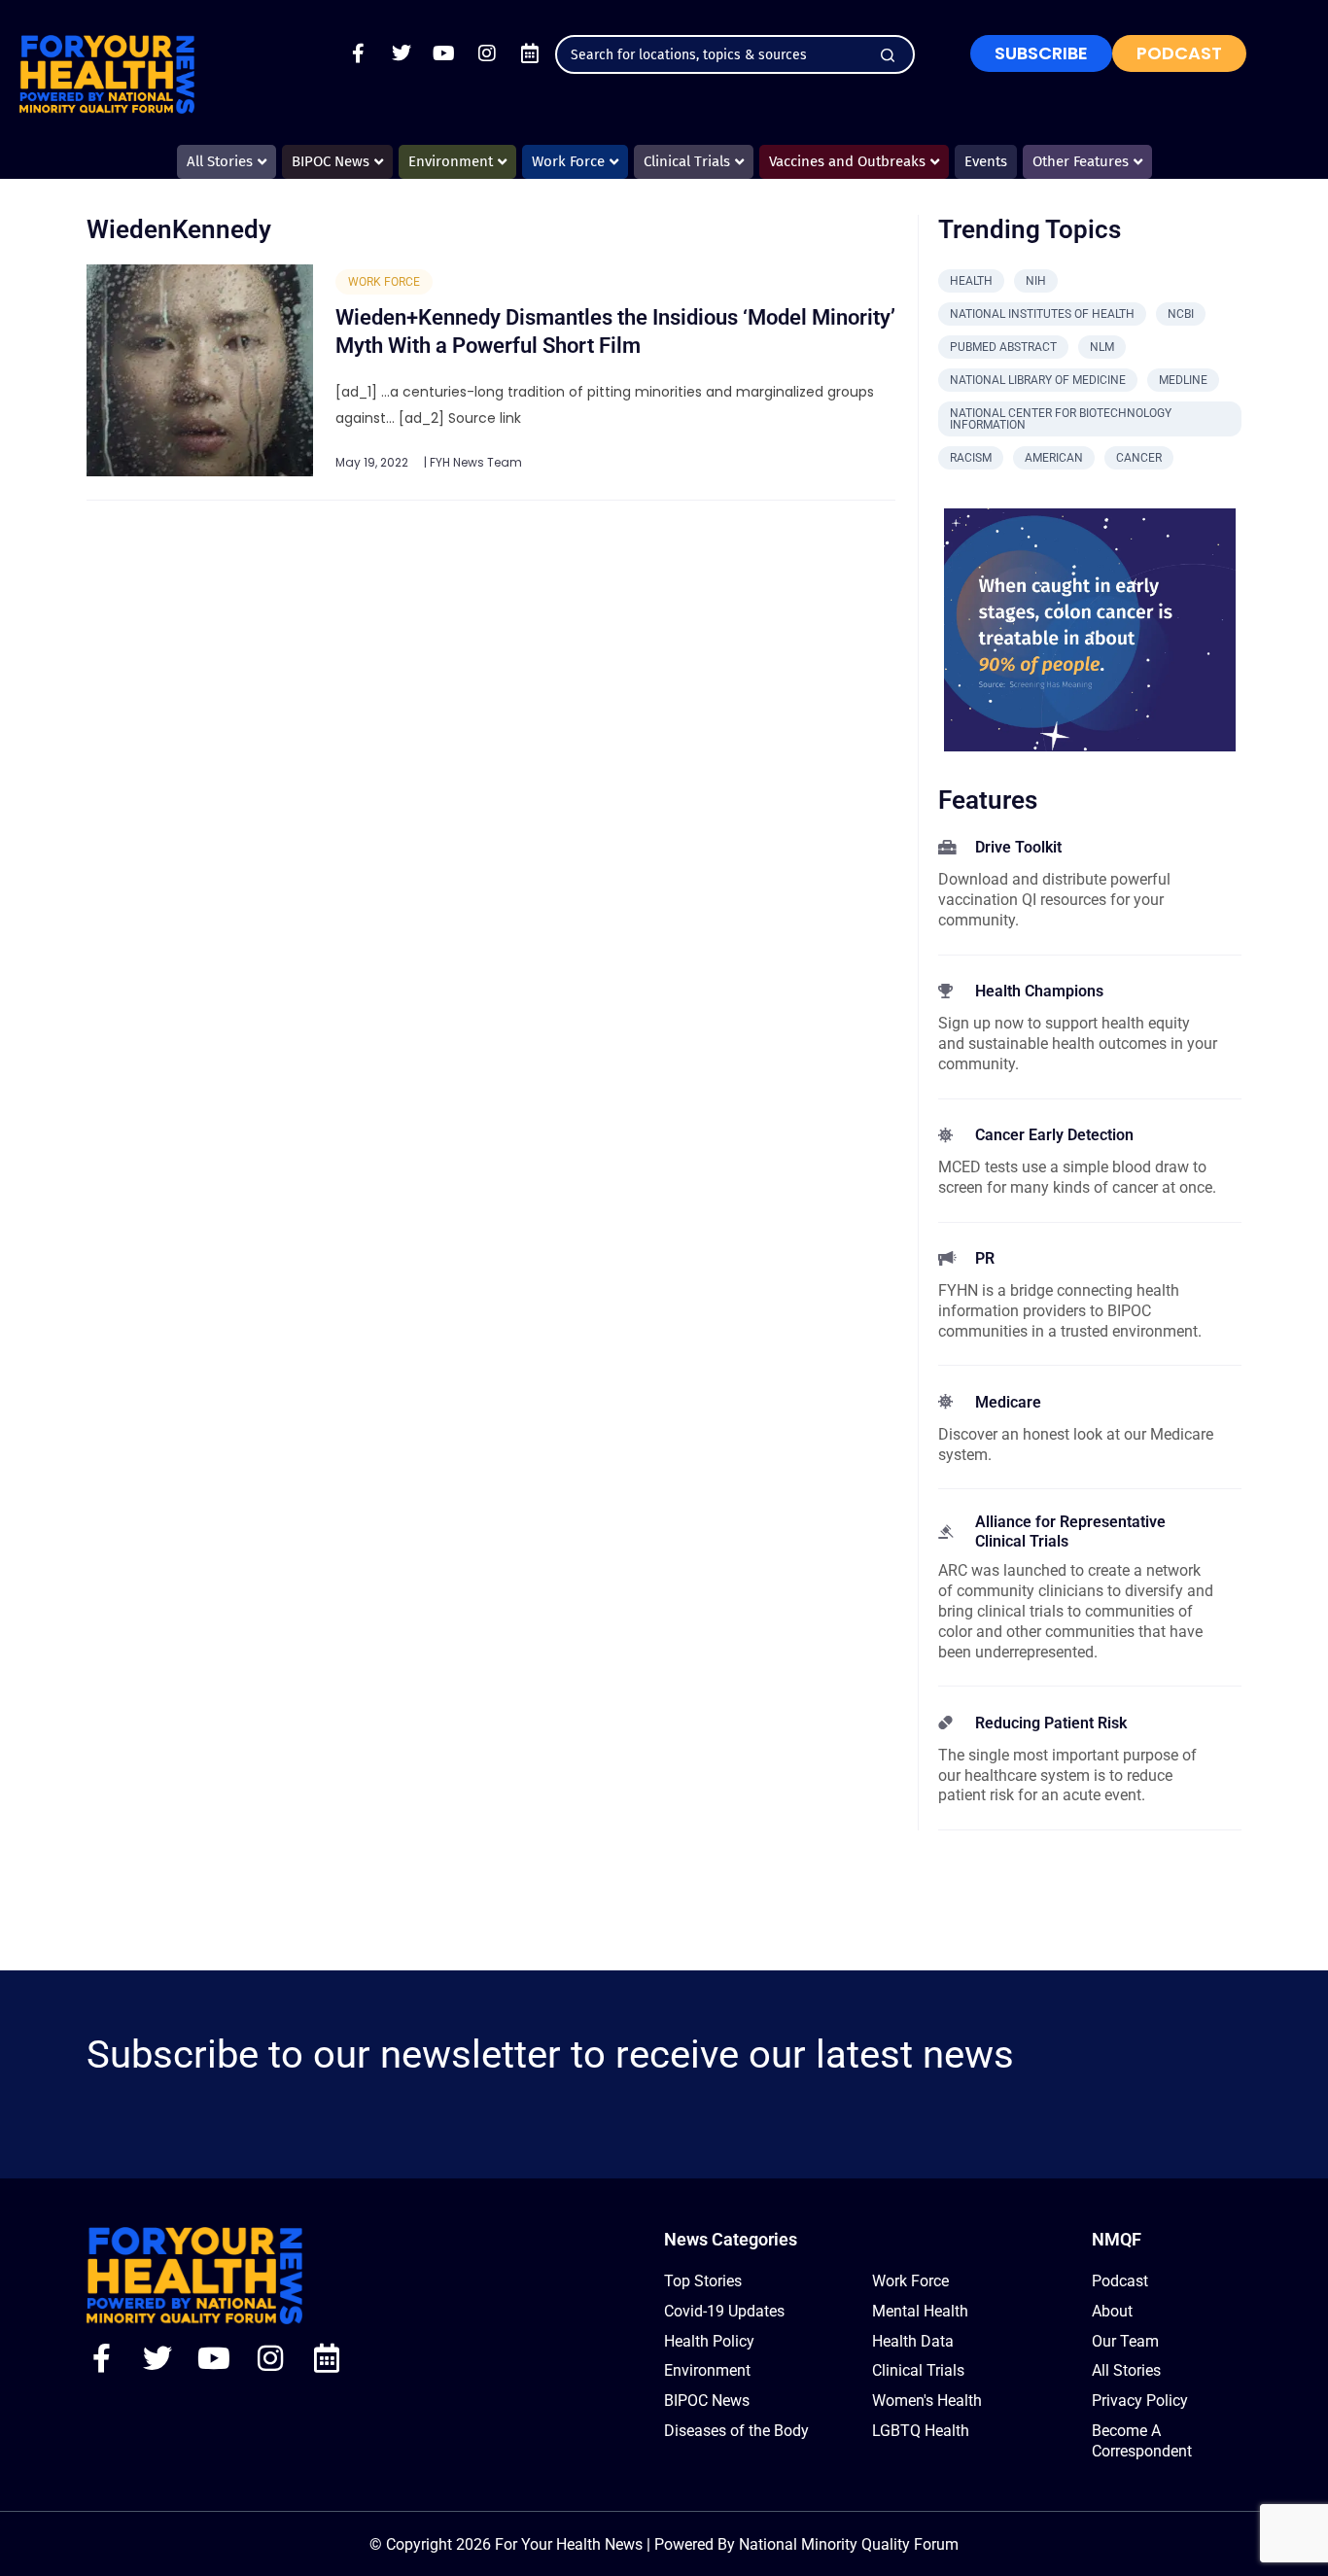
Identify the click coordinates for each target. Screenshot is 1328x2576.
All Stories (1126, 2370)
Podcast (1120, 2281)
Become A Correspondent (1142, 2441)
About (1112, 2311)
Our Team (1125, 2341)
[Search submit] (888, 55)
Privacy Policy (1140, 2401)
